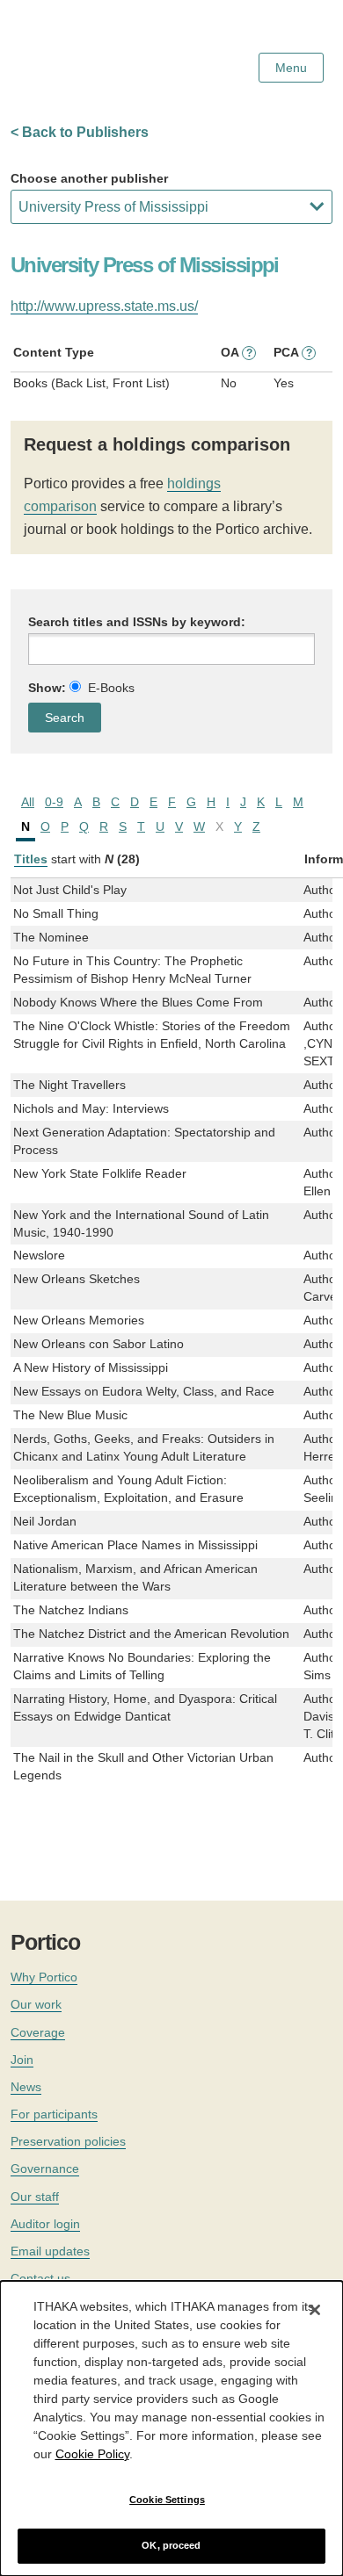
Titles (31, 859)
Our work (36, 2004)
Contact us (40, 2278)
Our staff (35, 2197)
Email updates (50, 2251)
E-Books (111, 688)
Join (22, 2060)
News (26, 2087)
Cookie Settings (167, 2500)
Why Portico (44, 1977)
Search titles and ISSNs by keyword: (137, 622)
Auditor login (45, 2224)
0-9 (54, 802)
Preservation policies (68, 2141)
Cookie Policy (92, 2454)
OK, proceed (171, 2545)
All (28, 802)
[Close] (315, 2310)
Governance (45, 2168)
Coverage (38, 2032)
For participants (54, 2114)
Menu (291, 68)
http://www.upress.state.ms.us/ (104, 306)
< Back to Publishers (80, 132)
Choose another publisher (89, 178)
